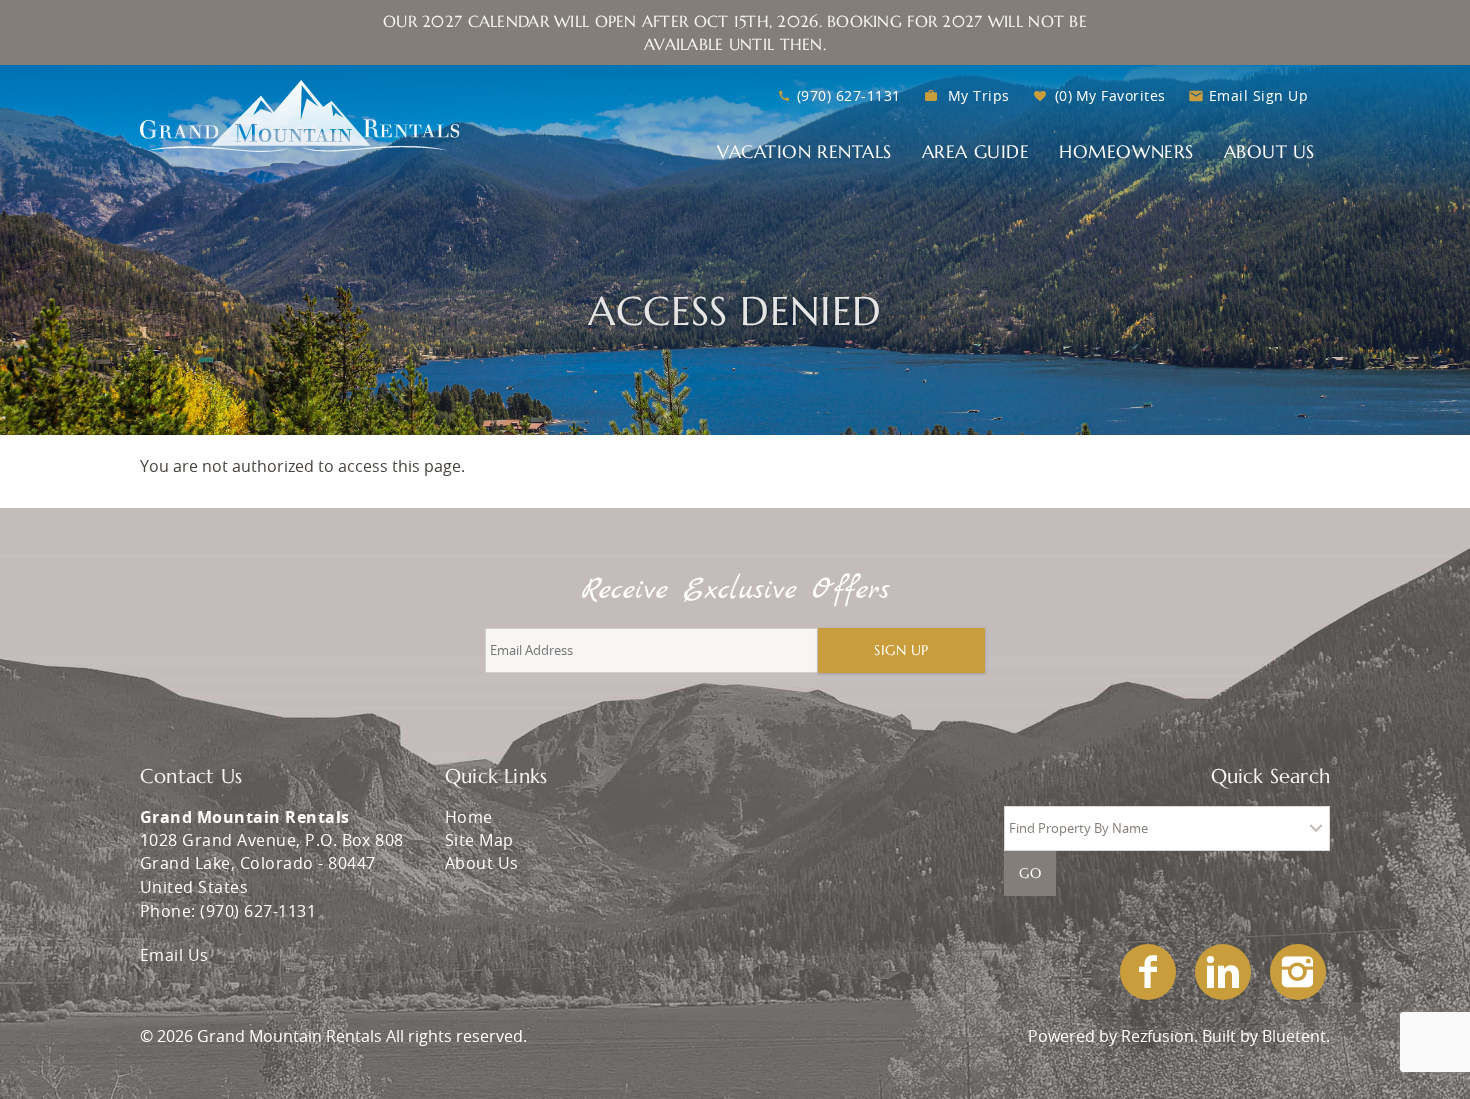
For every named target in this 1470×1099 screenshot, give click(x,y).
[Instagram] (1300, 972)
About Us (1269, 151)
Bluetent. (1296, 1036)
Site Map (479, 840)
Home (469, 817)
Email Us (174, 955)
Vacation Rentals (804, 151)
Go (1030, 873)
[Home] (300, 114)
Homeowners (1126, 151)
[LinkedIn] (1225, 972)
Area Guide (975, 151)
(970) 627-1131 (849, 95)
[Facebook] (1150, 972)
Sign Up (901, 650)
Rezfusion (1157, 1036)
